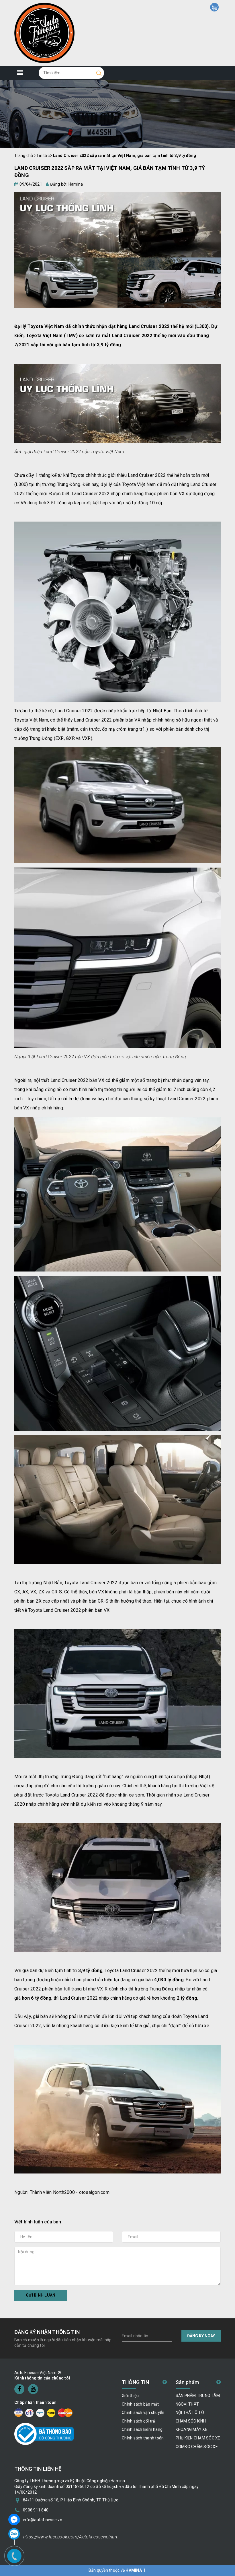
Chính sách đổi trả (139, 2421)
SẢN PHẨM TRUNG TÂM (198, 2396)
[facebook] (19, 2389)
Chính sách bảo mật (140, 2404)
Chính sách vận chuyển (143, 2412)
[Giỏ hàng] (214, 7)
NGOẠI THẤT (187, 2404)
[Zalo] (14, 2534)
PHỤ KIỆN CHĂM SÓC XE (198, 2438)
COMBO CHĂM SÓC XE (197, 2447)
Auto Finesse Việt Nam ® (38, 2373)
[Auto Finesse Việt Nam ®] (44, 33)
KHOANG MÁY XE (192, 2429)
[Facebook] (14, 2519)
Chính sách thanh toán (143, 2438)
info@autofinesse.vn (43, 2520)
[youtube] (33, 2389)
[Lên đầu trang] (226, 1799)
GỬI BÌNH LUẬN (41, 2295)
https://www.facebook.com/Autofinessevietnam (71, 2537)
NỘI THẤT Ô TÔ (190, 2412)
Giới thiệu (130, 2396)
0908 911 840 (36, 2510)
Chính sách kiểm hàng (142, 2429)
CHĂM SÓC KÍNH (191, 2421)
